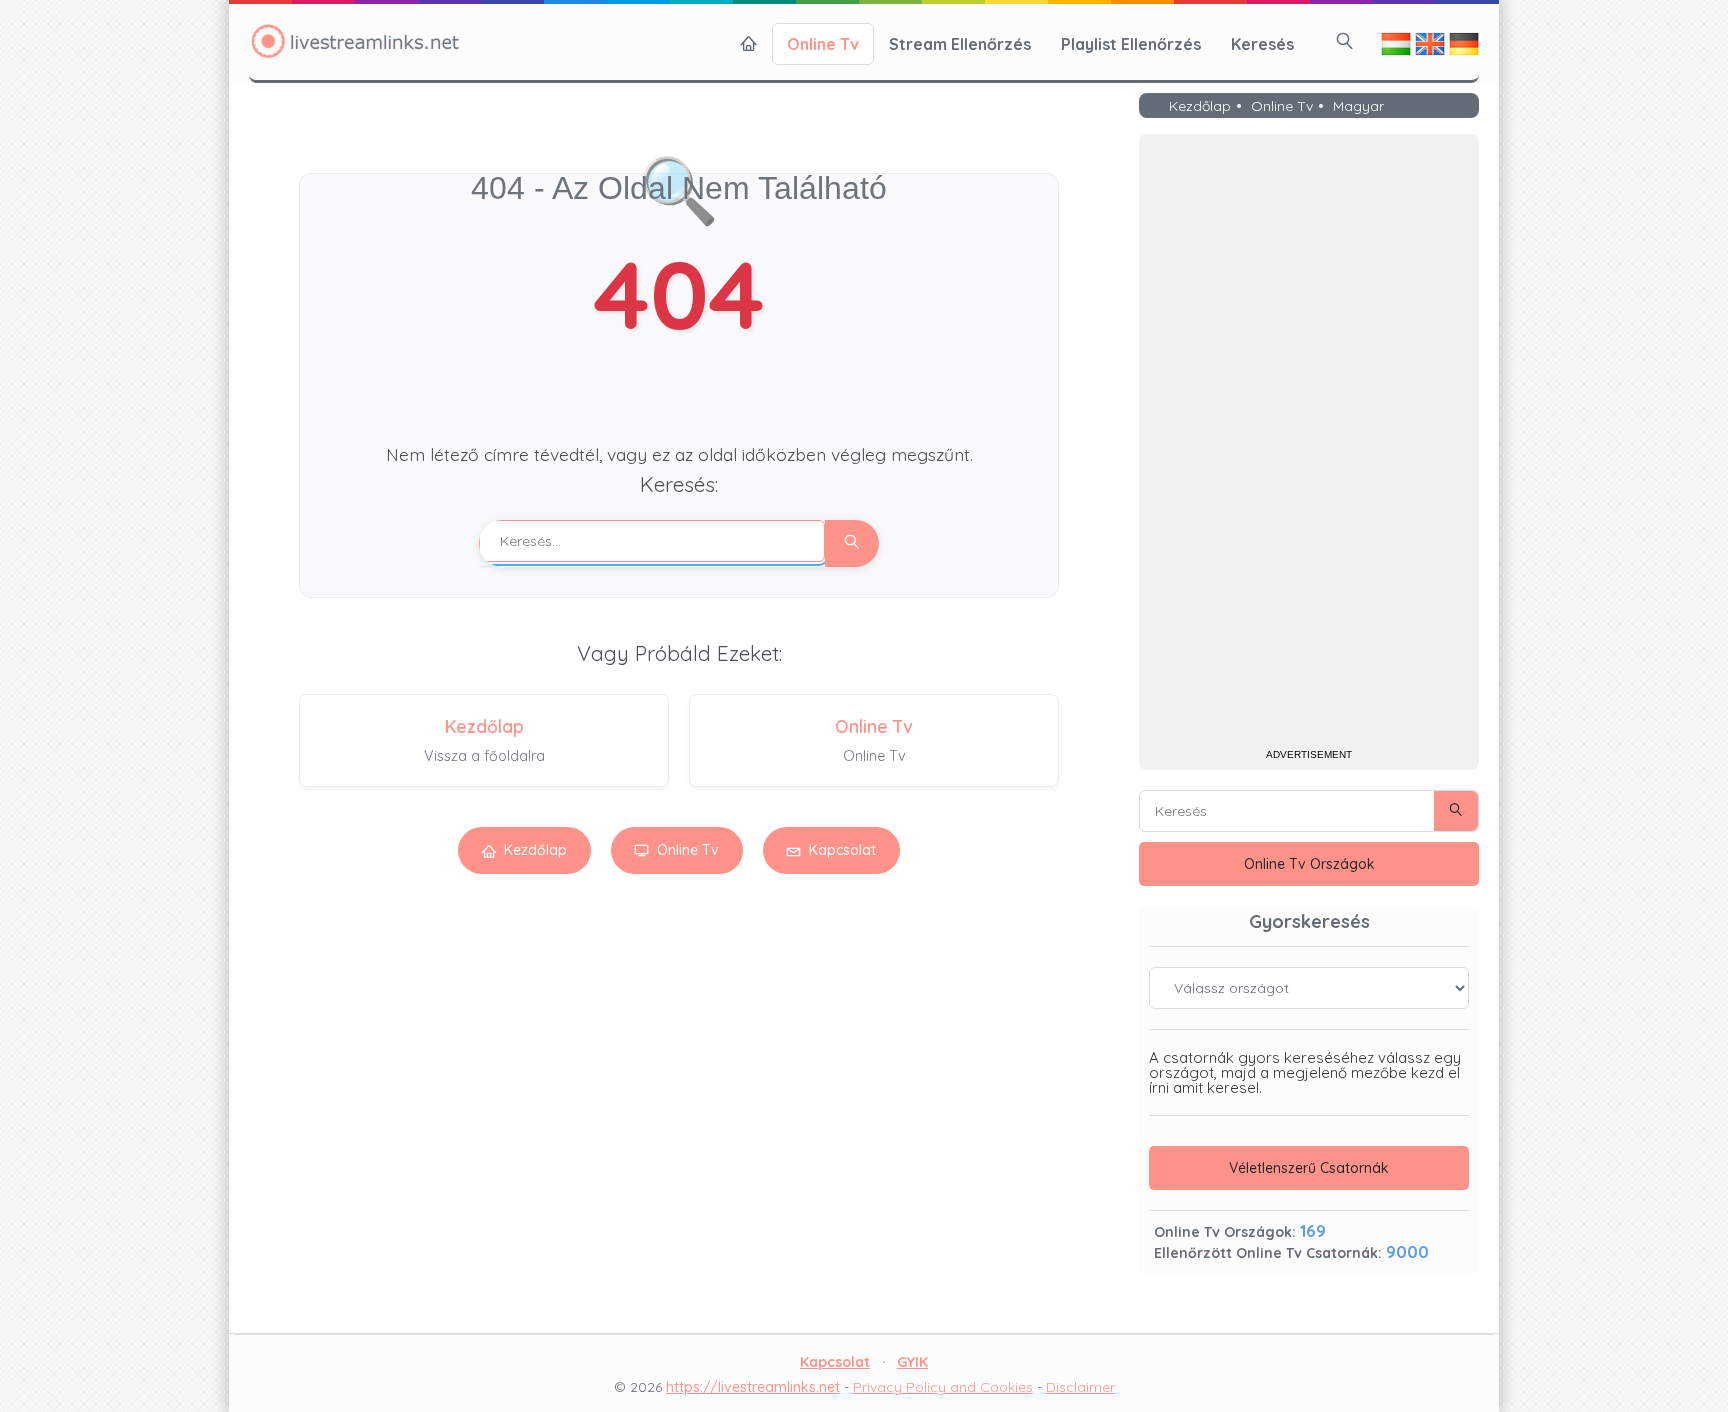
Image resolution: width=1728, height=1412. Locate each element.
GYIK (912, 1362)
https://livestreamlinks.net (753, 1387)
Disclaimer (1080, 1387)
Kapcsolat (842, 850)
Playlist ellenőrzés (1131, 44)
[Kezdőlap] (749, 44)
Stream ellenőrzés (960, 44)
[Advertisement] (1309, 444)
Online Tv (823, 44)
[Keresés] (1345, 41)
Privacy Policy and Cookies (943, 1387)
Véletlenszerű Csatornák (1309, 1168)
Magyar (1358, 107)
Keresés (1262, 44)
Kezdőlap (535, 850)
